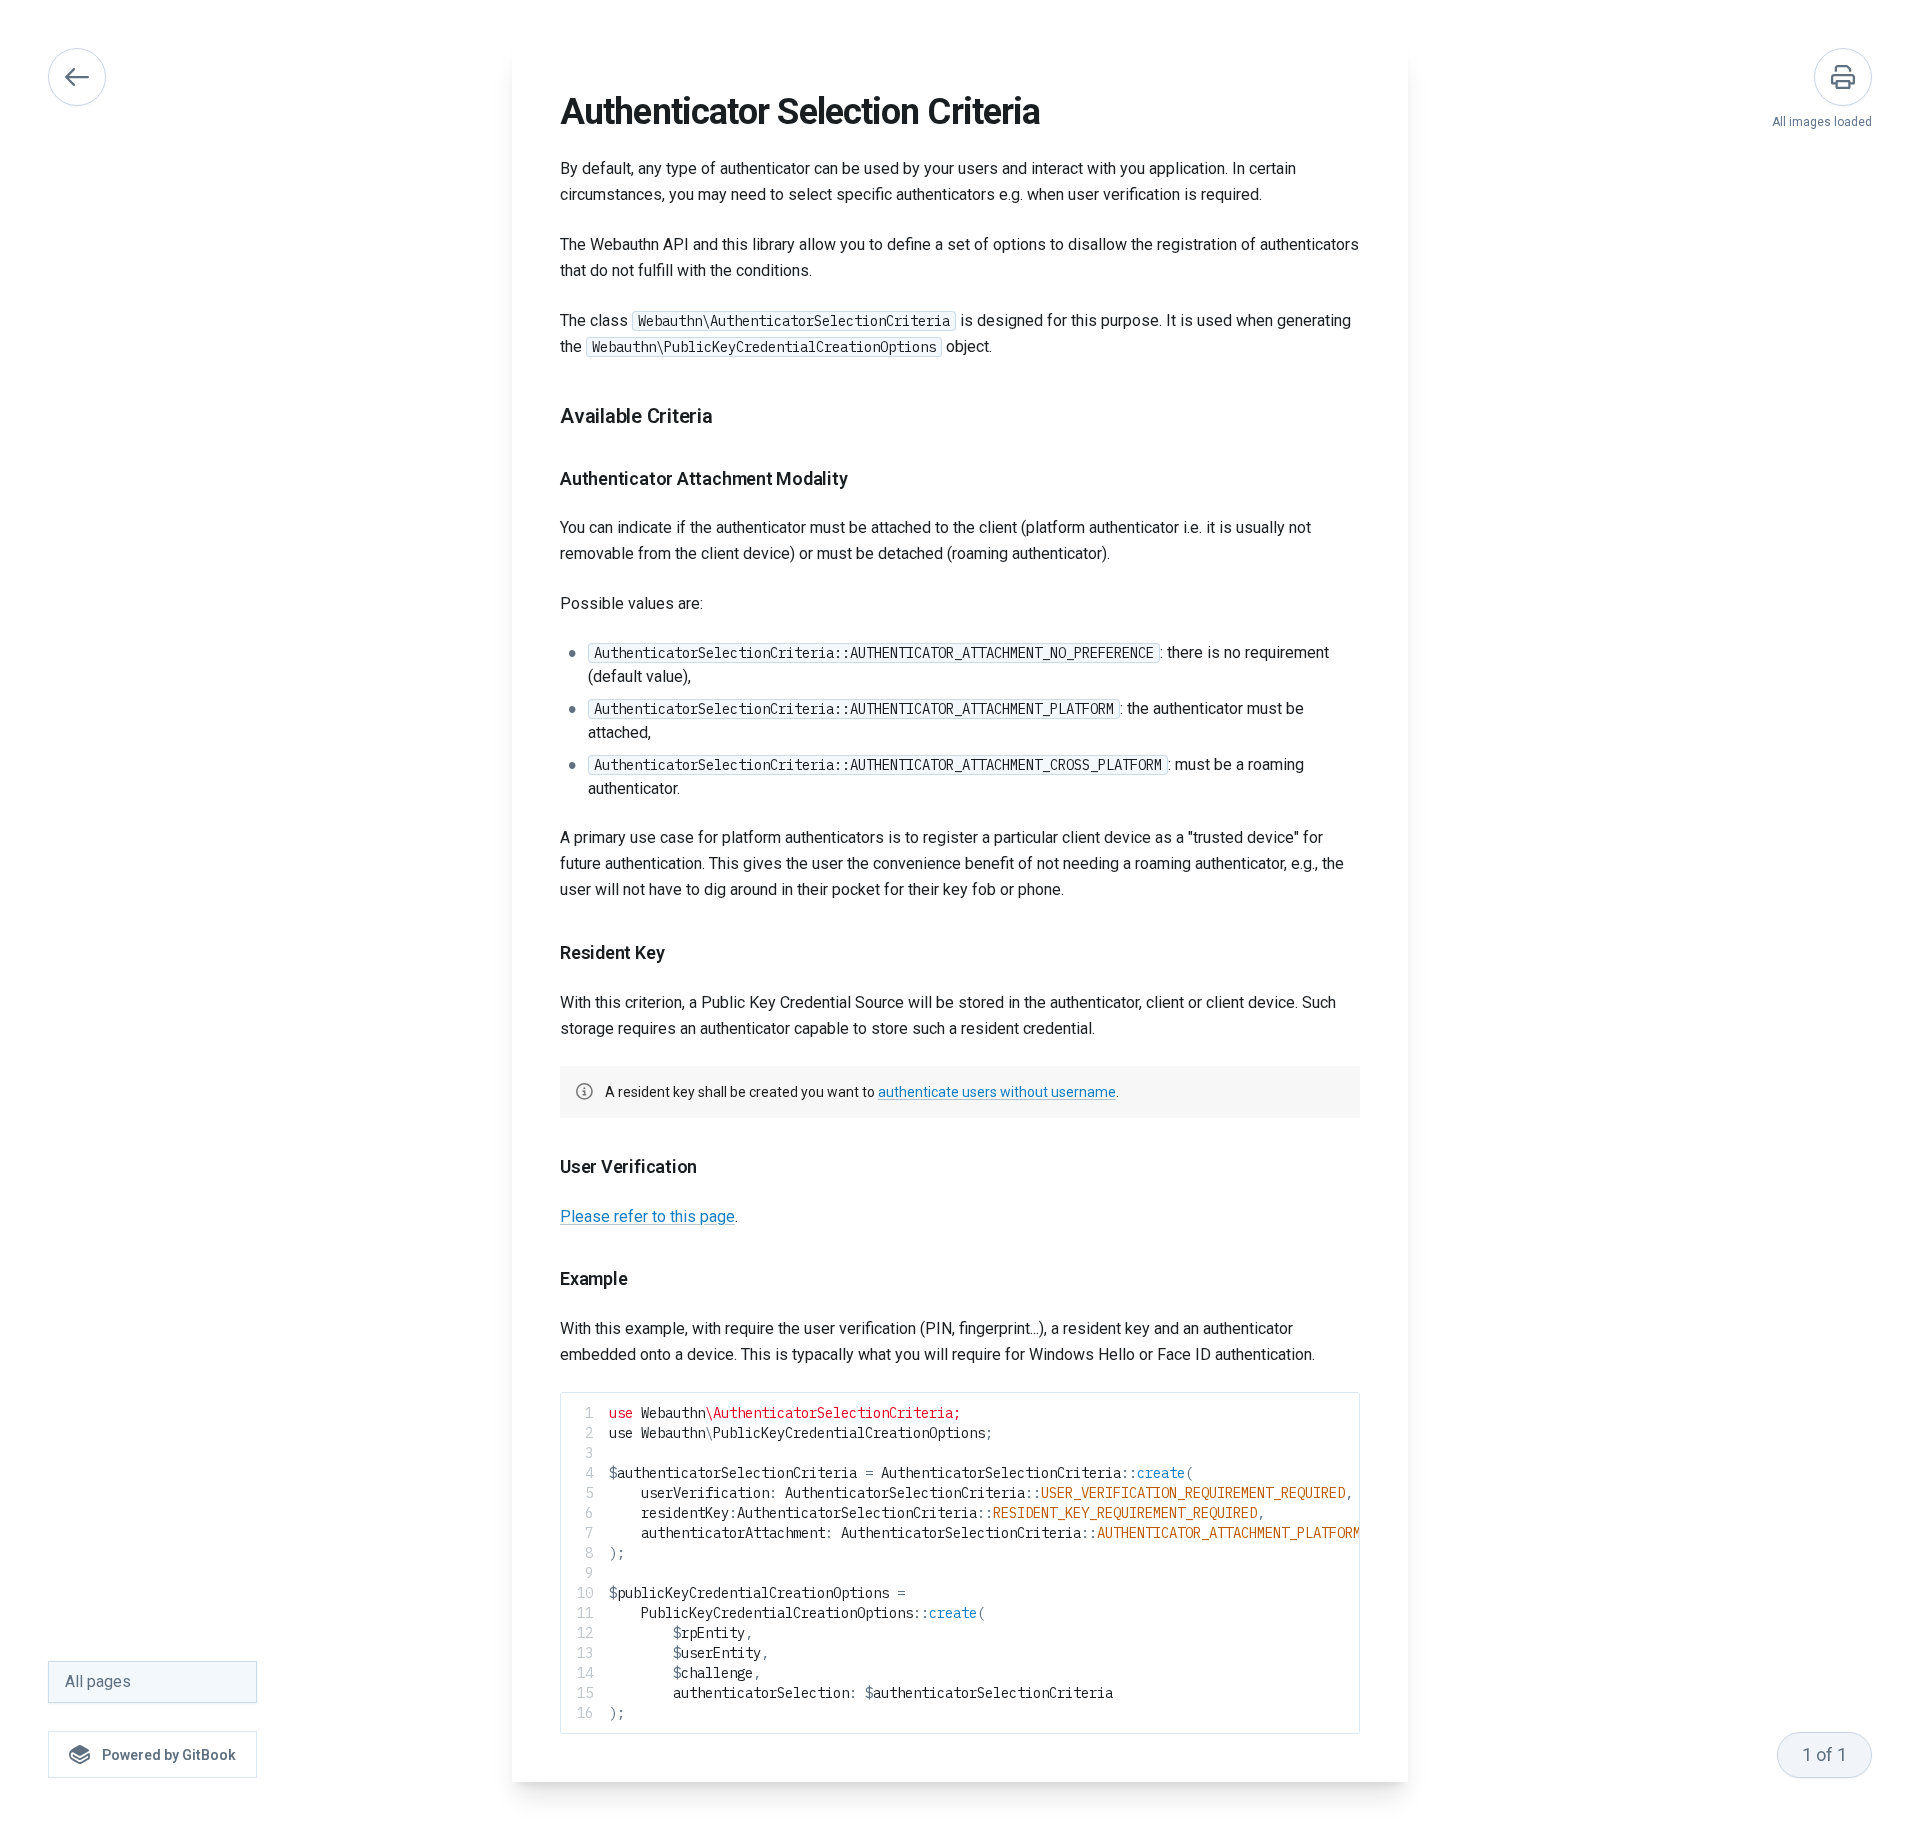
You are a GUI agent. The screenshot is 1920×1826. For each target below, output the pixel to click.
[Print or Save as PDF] (1843, 77)
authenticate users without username (997, 1092)
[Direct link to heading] (544, 417)
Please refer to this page (647, 1216)
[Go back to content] (77, 77)
